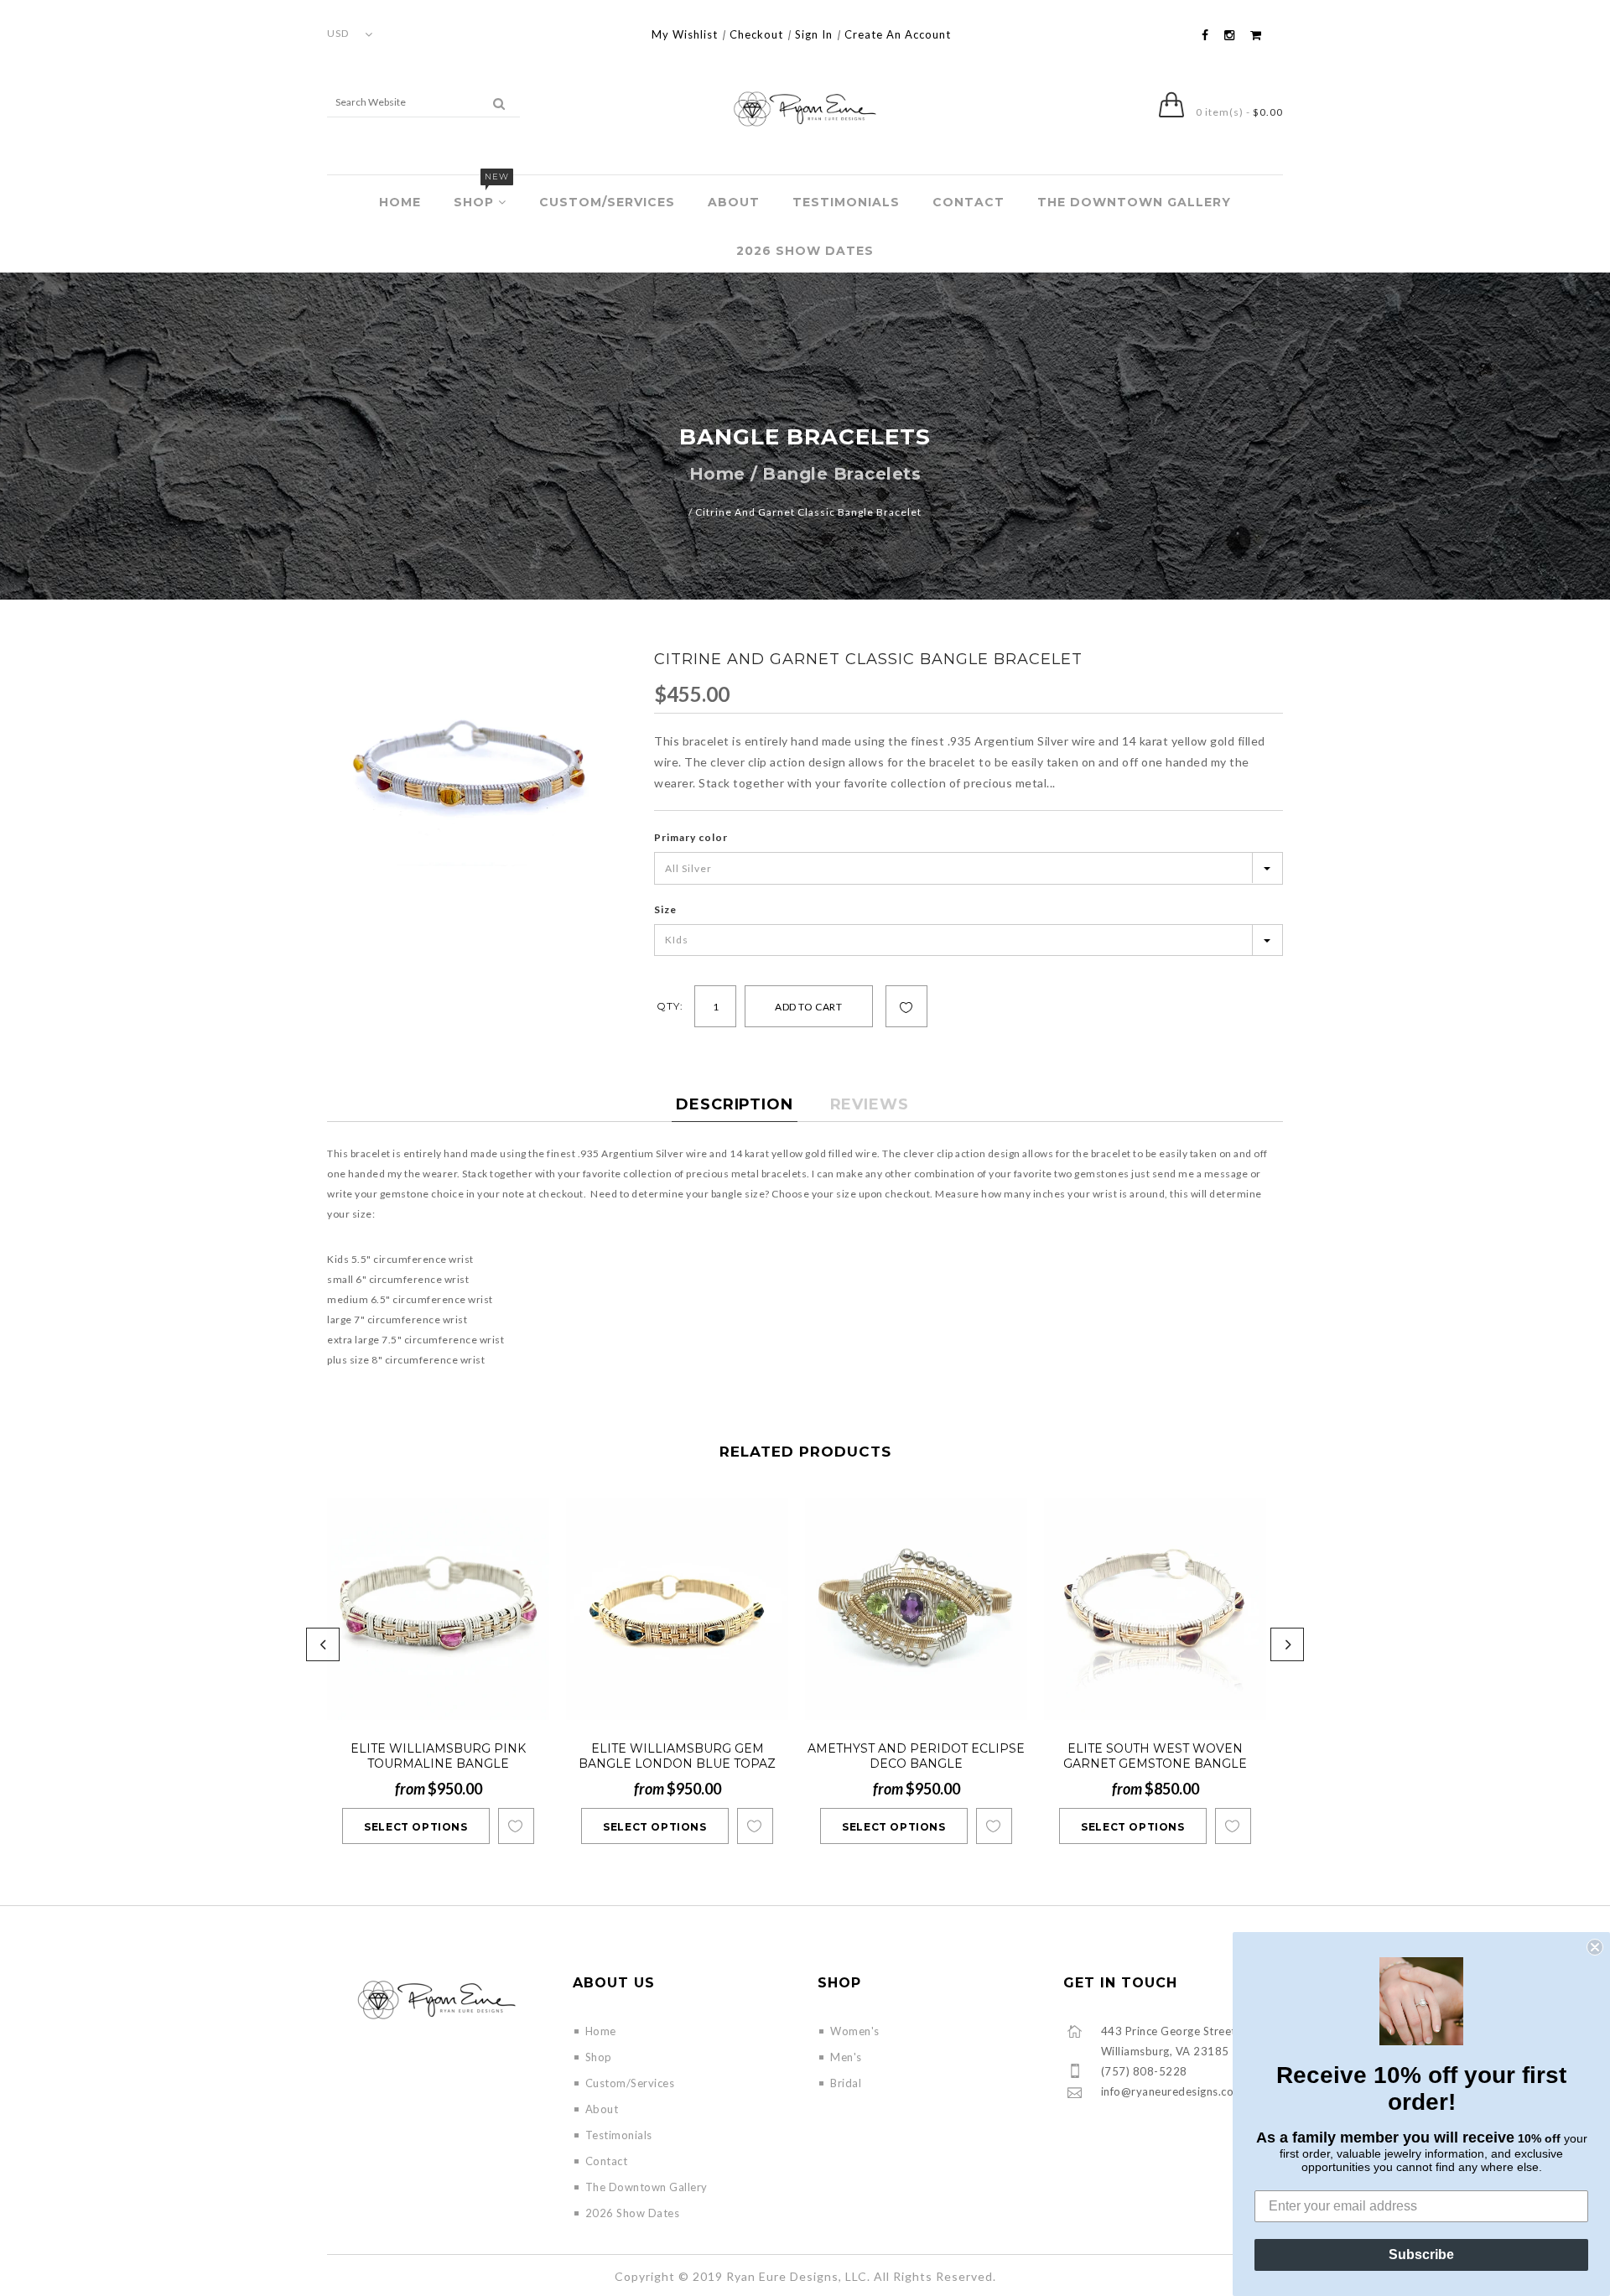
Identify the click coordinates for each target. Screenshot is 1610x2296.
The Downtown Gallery (1134, 202)
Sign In (814, 34)
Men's (846, 2057)
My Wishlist (685, 34)
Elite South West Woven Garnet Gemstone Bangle (1155, 1756)
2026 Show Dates (805, 251)
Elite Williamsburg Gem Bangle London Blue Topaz (677, 1756)
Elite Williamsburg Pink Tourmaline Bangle (438, 1756)
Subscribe (1421, 2254)
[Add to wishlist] (906, 1007)
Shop (481, 192)
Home (400, 202)
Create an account (898, 34)
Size (665, 909)
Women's (855, 2031)
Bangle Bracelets (841, 474)
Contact (969, 202)
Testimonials (846, 202)
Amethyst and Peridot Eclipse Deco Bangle (916, 1756)
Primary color (691, 837)
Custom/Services (607, 202)
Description (735, 1104)
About (734, 202)
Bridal (846, 2083)
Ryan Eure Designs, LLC (797, 2276)
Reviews (870, 1104)
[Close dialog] (1595, 1947)
